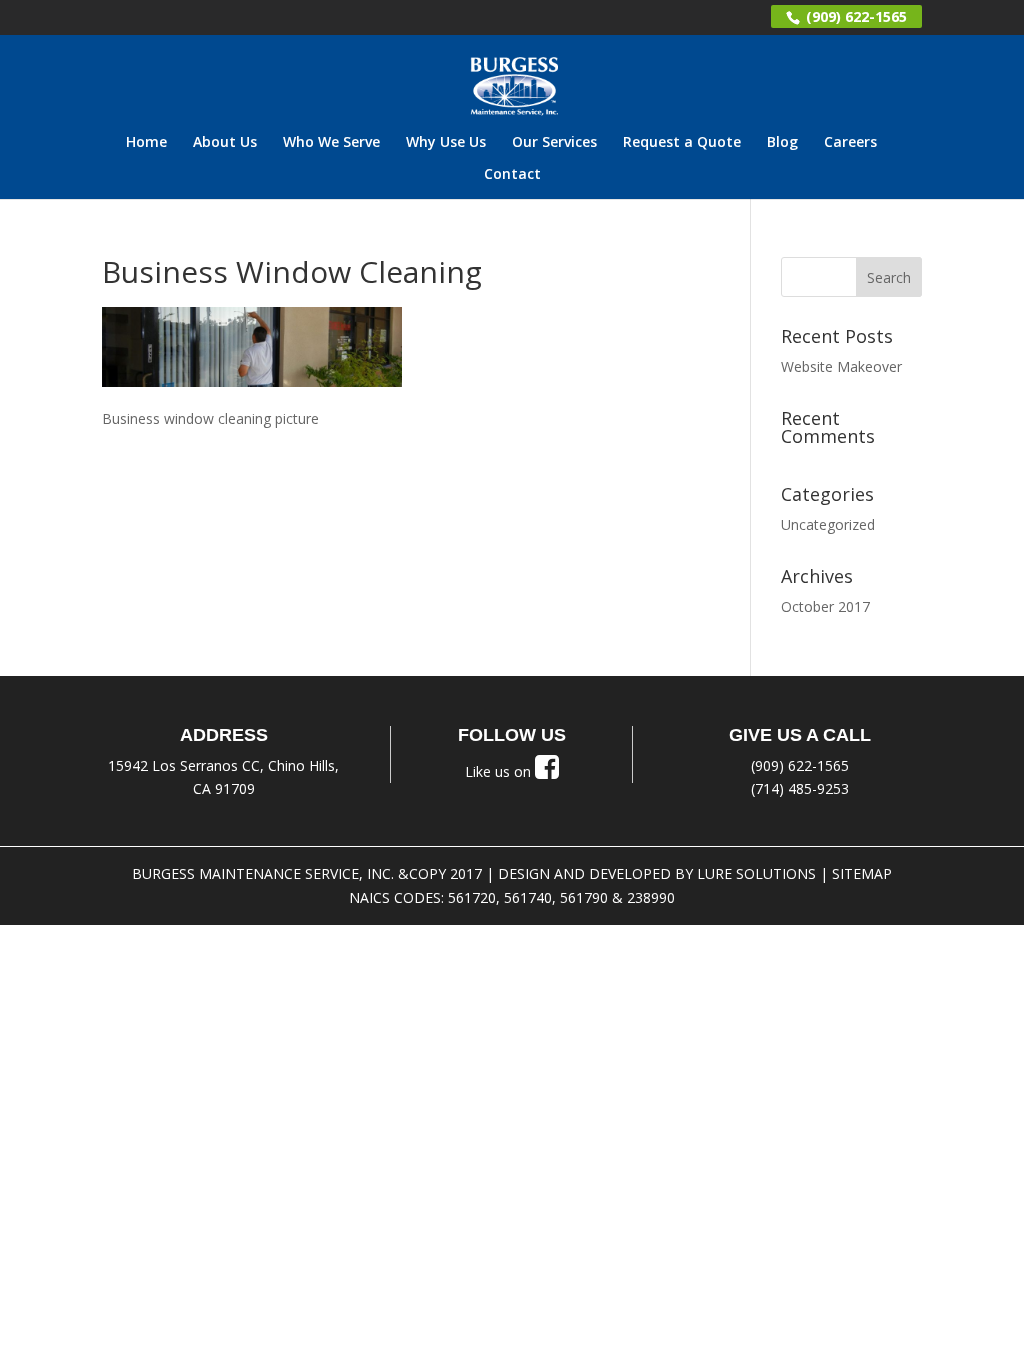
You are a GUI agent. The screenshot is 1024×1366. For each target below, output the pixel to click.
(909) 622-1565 (854, 16)
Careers (850, 143)
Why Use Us (446, 143)
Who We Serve (331, 143)
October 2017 (825, 606)
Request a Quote (682, 143)
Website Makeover (841, 366)
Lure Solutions (756, 873)
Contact (512, 175)
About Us (225, 143)
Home (146, 143)
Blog (782, 143)
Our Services (554, 143)
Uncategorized (828, 524)
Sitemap (862, 873)
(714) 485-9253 (800, 788)
